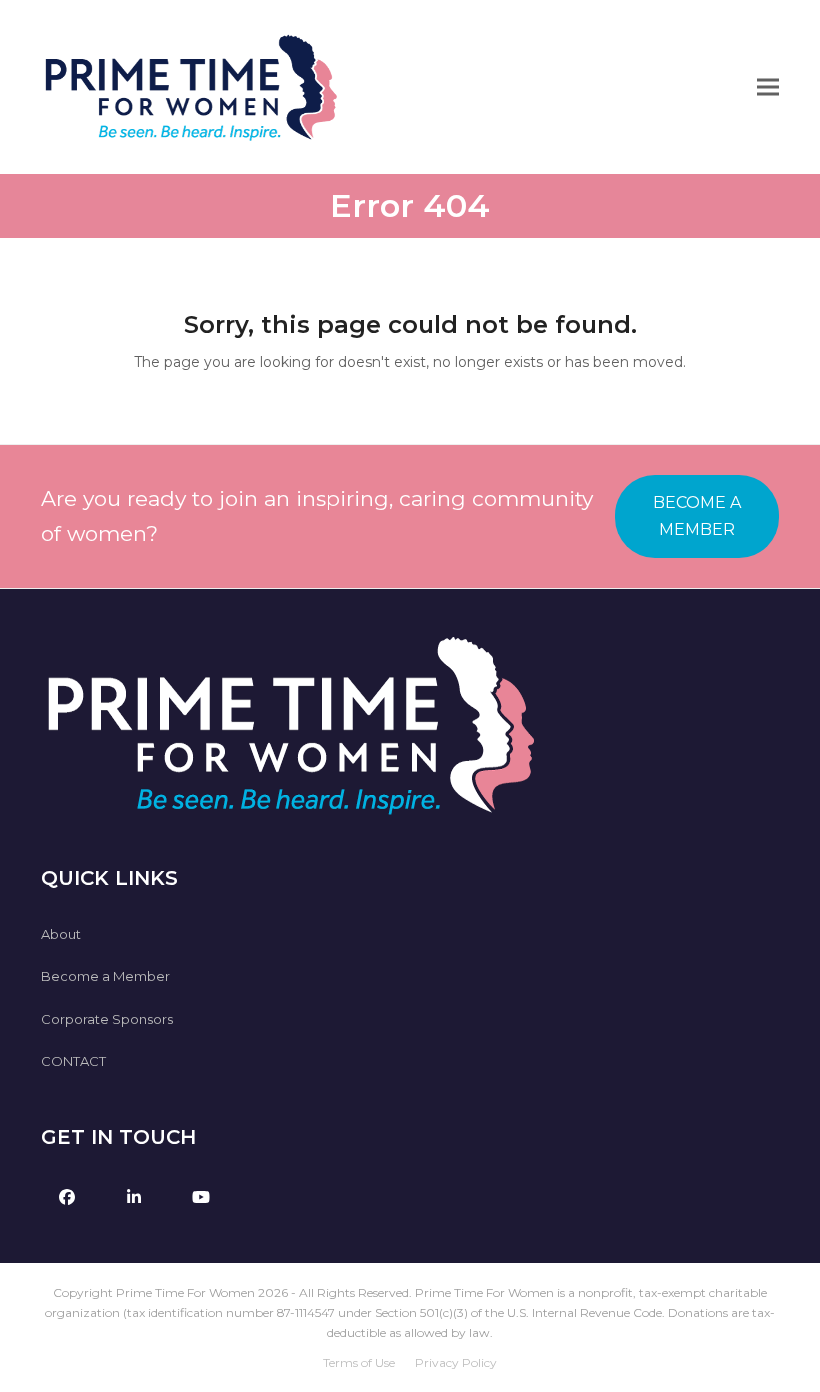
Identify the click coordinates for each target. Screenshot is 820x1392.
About (61, 934)
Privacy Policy (456, 1362)
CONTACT (73, 1061)
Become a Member (105, 976)
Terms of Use (359, 1362)
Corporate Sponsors (107, 1019)
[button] (768, 87)
